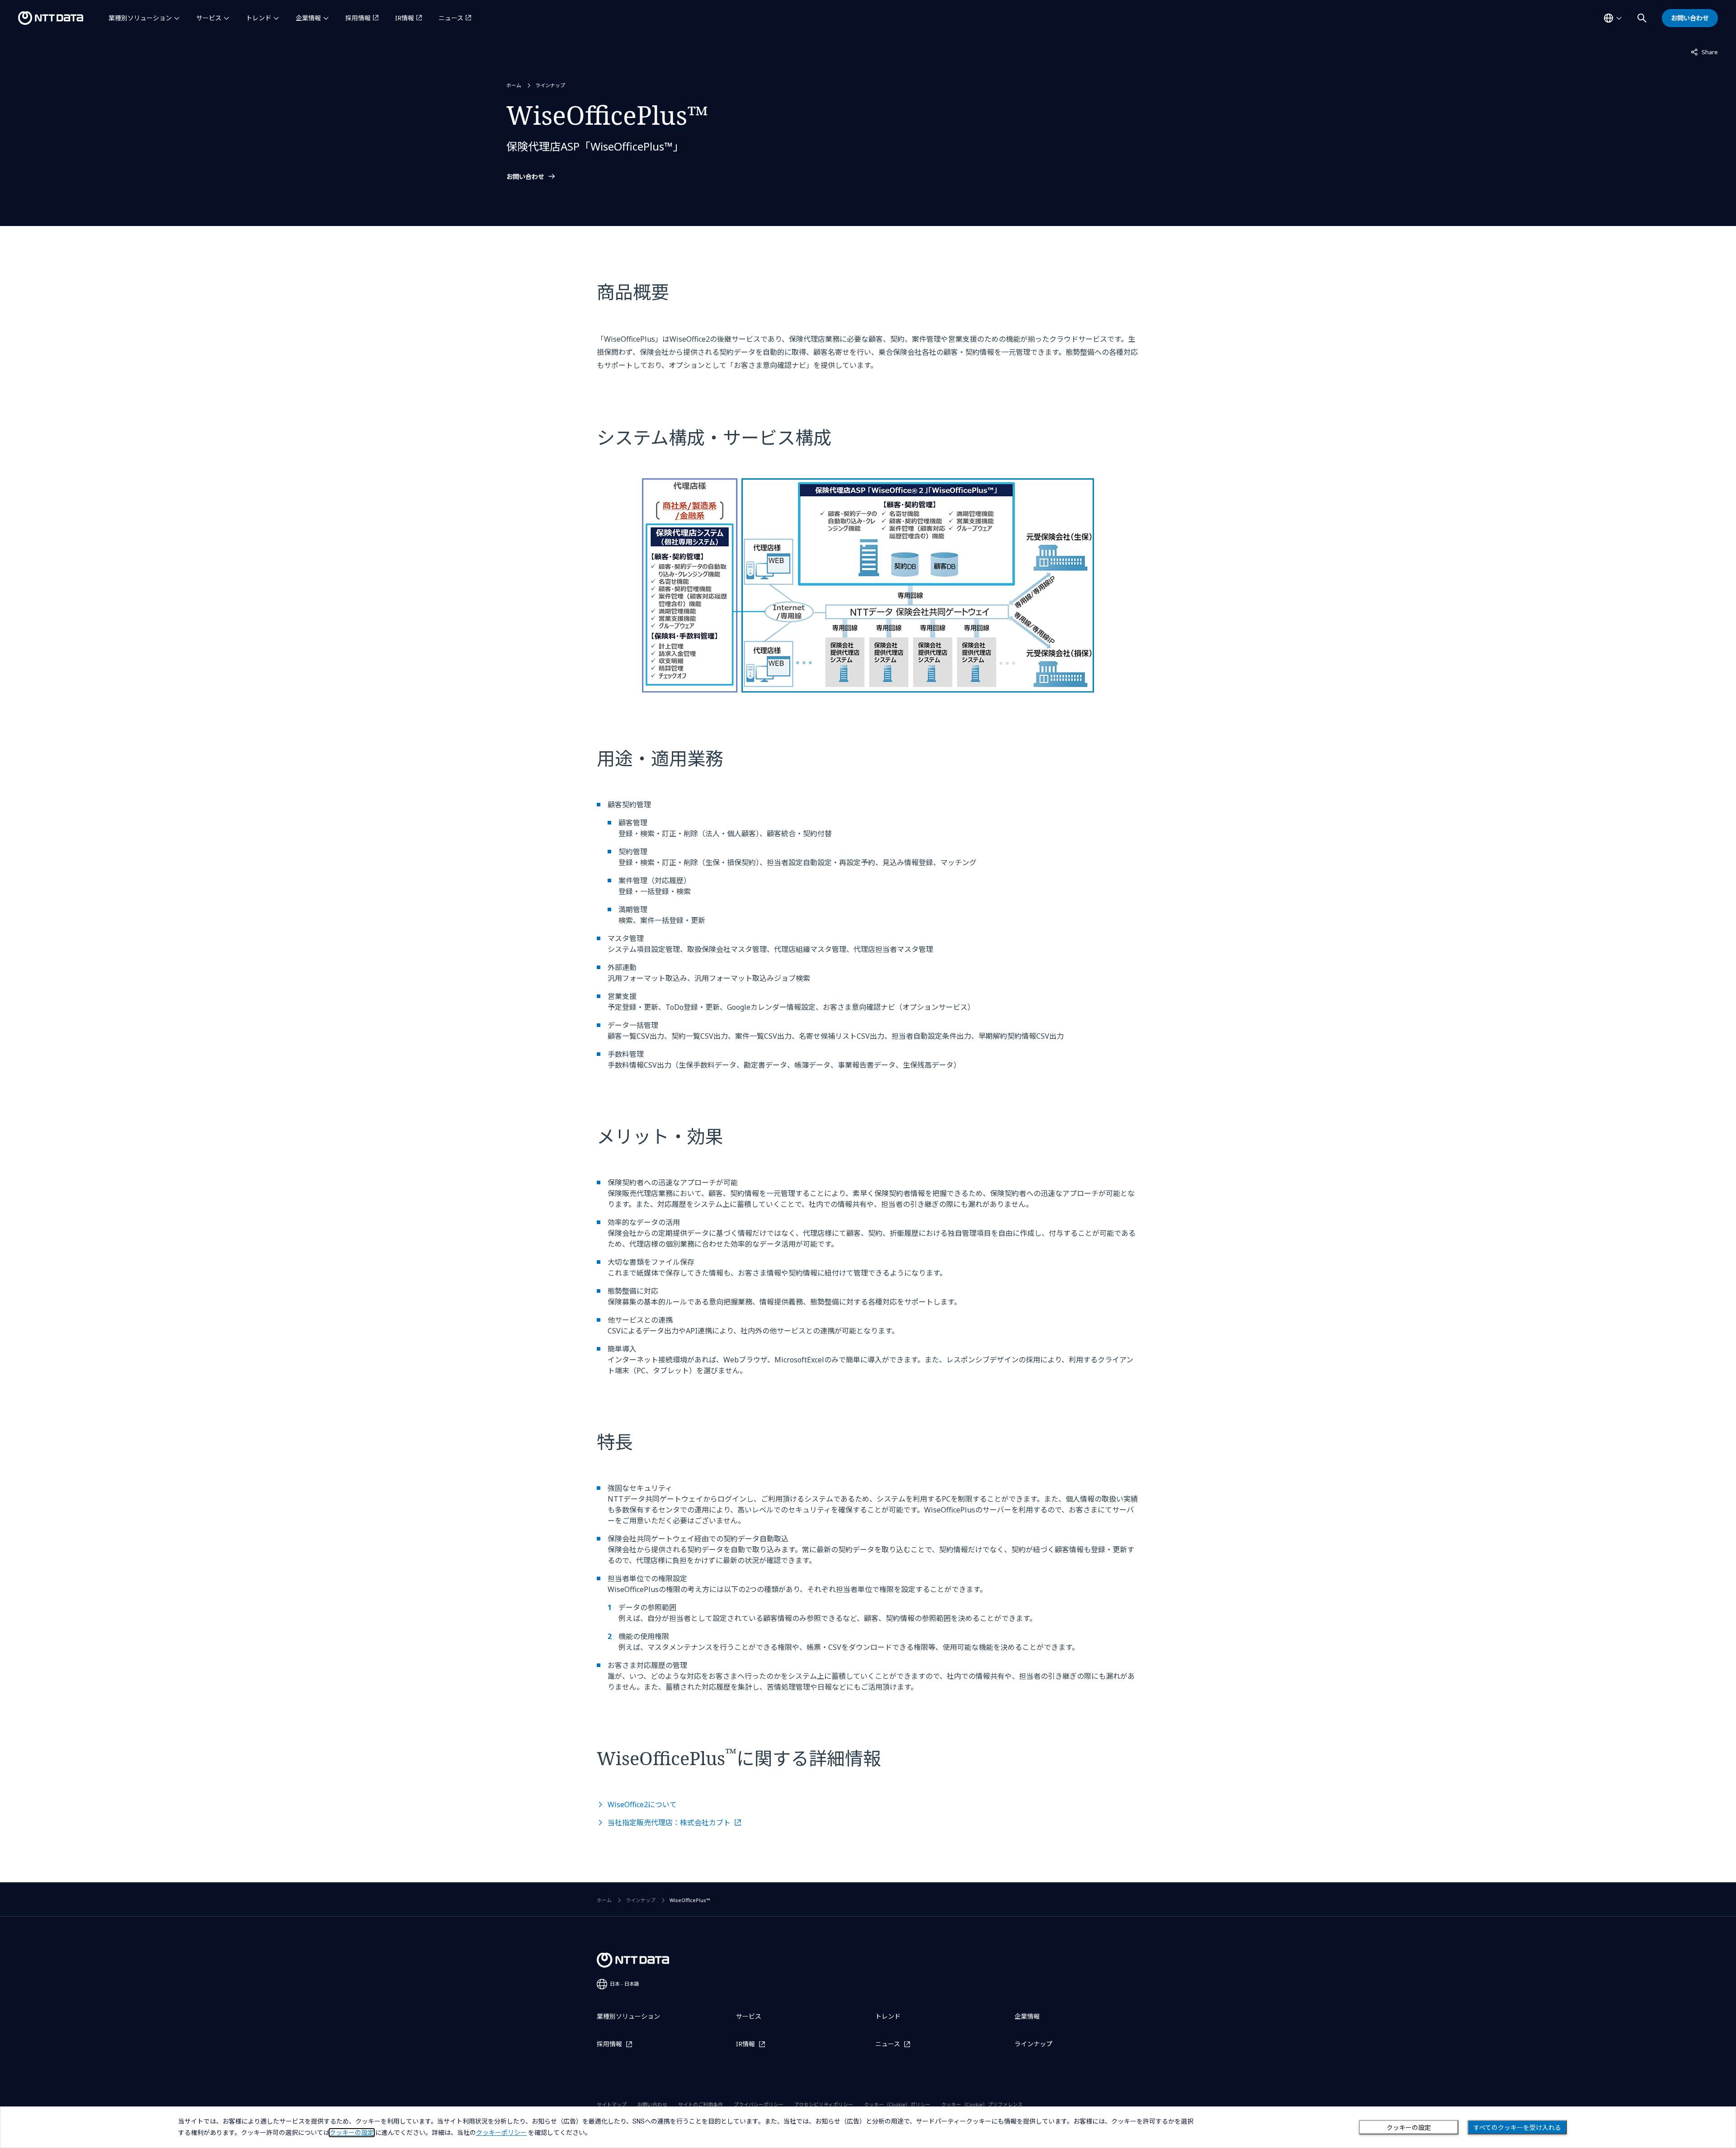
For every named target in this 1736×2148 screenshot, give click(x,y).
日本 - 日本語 (625, 1984)
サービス (209, 18)
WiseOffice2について (642, 1804)
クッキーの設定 (1409, 2128)
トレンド (259, 18)
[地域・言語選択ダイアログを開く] (1613, 18)
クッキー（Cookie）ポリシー (897, 2104)
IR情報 (405, 18)
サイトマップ (612, 2104)
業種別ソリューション (140, 18)
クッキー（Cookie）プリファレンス (982, 2104)
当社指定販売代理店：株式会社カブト (669, 1823)
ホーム (514, 85)
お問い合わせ (525, 177)
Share (1704, 52)
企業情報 (308, 18)
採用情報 (358, 18)
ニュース (451, 18)
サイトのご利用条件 (701, 2104)
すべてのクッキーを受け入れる (1517, 2128)
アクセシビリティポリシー (824, 2104)
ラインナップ (550, 85)
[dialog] (868, 2127)
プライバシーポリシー (759, 2104)
